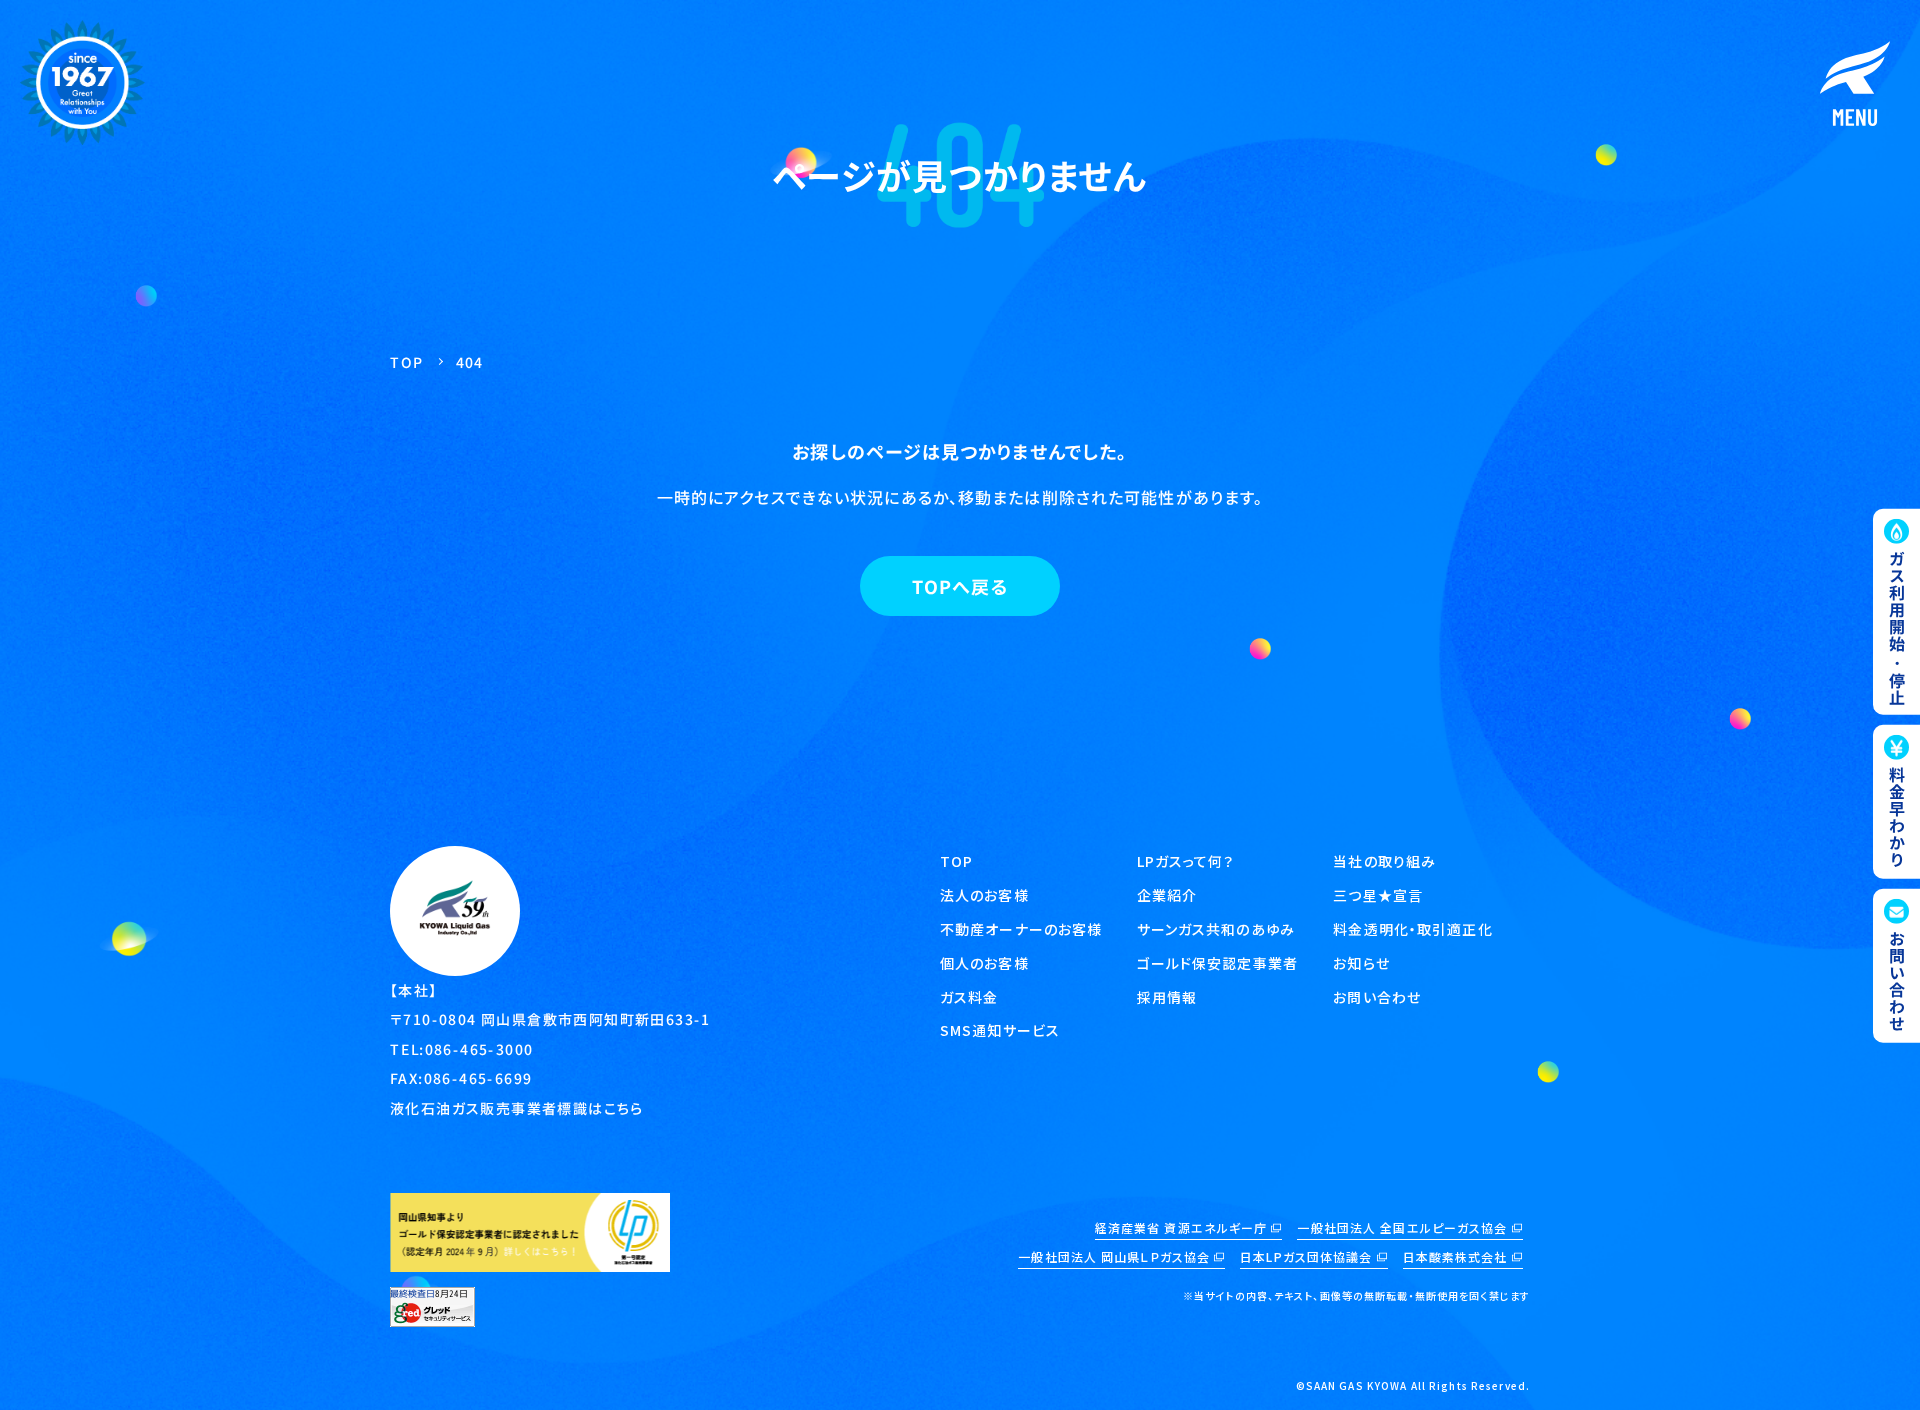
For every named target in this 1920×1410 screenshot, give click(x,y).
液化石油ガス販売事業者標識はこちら (517, 1108)
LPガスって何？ (1186, 861)
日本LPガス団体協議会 (1306, 1256)
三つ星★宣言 (1378, 895)
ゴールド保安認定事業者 (1217, 963)
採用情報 (1167, 997)
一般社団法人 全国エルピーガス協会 (1402, 1227)
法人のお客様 (984, 895)
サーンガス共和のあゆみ (1216, 929)
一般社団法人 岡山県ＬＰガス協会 (1114, 1256)
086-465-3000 (479, 1049)
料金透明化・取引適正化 (1412, 929)
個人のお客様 (984, 963)
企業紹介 (1167, 895)
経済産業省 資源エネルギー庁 (1181, 1227)
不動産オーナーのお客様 (1021, 929)
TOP (956, 861)
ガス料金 (969, 997)
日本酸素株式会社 (1455, 1256)
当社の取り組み (1384, 861)
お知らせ (1361, 963)
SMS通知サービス (1000, 1030)
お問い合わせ (1377, 997)
